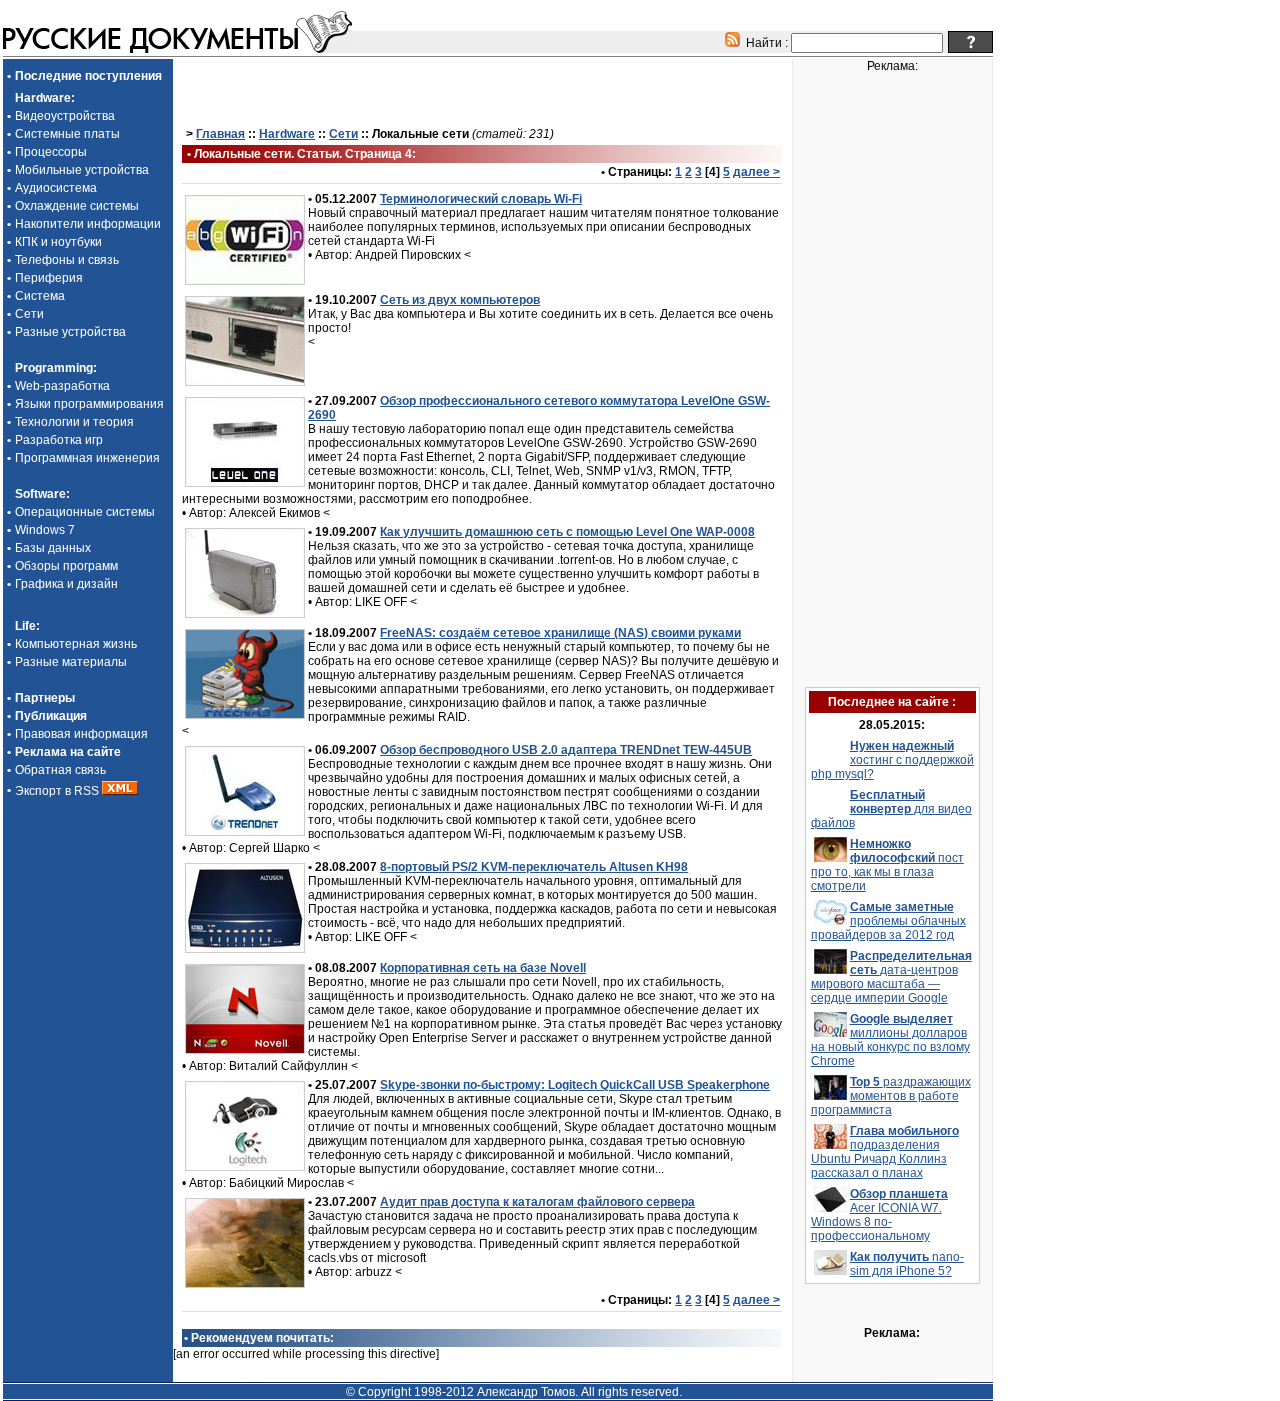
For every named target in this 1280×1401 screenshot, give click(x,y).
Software (40, 494)
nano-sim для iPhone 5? (907, 1264)
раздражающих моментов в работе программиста (891, 1096)
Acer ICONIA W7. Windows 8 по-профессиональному (879, 1215)
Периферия (49, 278)
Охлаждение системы (77, 206)
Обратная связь (60, 770)
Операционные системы (85, 512)
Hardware (43, 98)
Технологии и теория (74, 422)
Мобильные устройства (82, 170)
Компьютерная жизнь (76, 644)
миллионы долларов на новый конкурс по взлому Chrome (890, 1040)
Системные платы (67, 134)
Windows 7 (45, 530)
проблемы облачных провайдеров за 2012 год (888, 921)
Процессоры (51, 152)
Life (25, 626)
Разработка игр (59, 440)
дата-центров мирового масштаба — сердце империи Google (891, 977)
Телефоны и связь (67, 260)
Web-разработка (62, 386)
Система (40, 296)
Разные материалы (71, 662)
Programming (54, 368)
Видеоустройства (65, 116)
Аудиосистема (56, 188)
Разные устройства (70, 332)
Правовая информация (81, 734)
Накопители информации (88, 224)
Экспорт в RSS (58, 791)
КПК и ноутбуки (58, 242)
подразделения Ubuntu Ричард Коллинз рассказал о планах (885, 1152)
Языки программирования (89, 404)
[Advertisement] (482, 91)
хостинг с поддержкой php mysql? (892, 760)
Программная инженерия (87, 458)
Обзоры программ (66, 566)
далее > (756, 172)
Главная (220, 134)
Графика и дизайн (66, 584)
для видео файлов (891, 809)
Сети (29, 314)
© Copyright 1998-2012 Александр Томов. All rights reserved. (514, 1392)
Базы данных (53, 548)
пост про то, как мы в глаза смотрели (887, 865)
